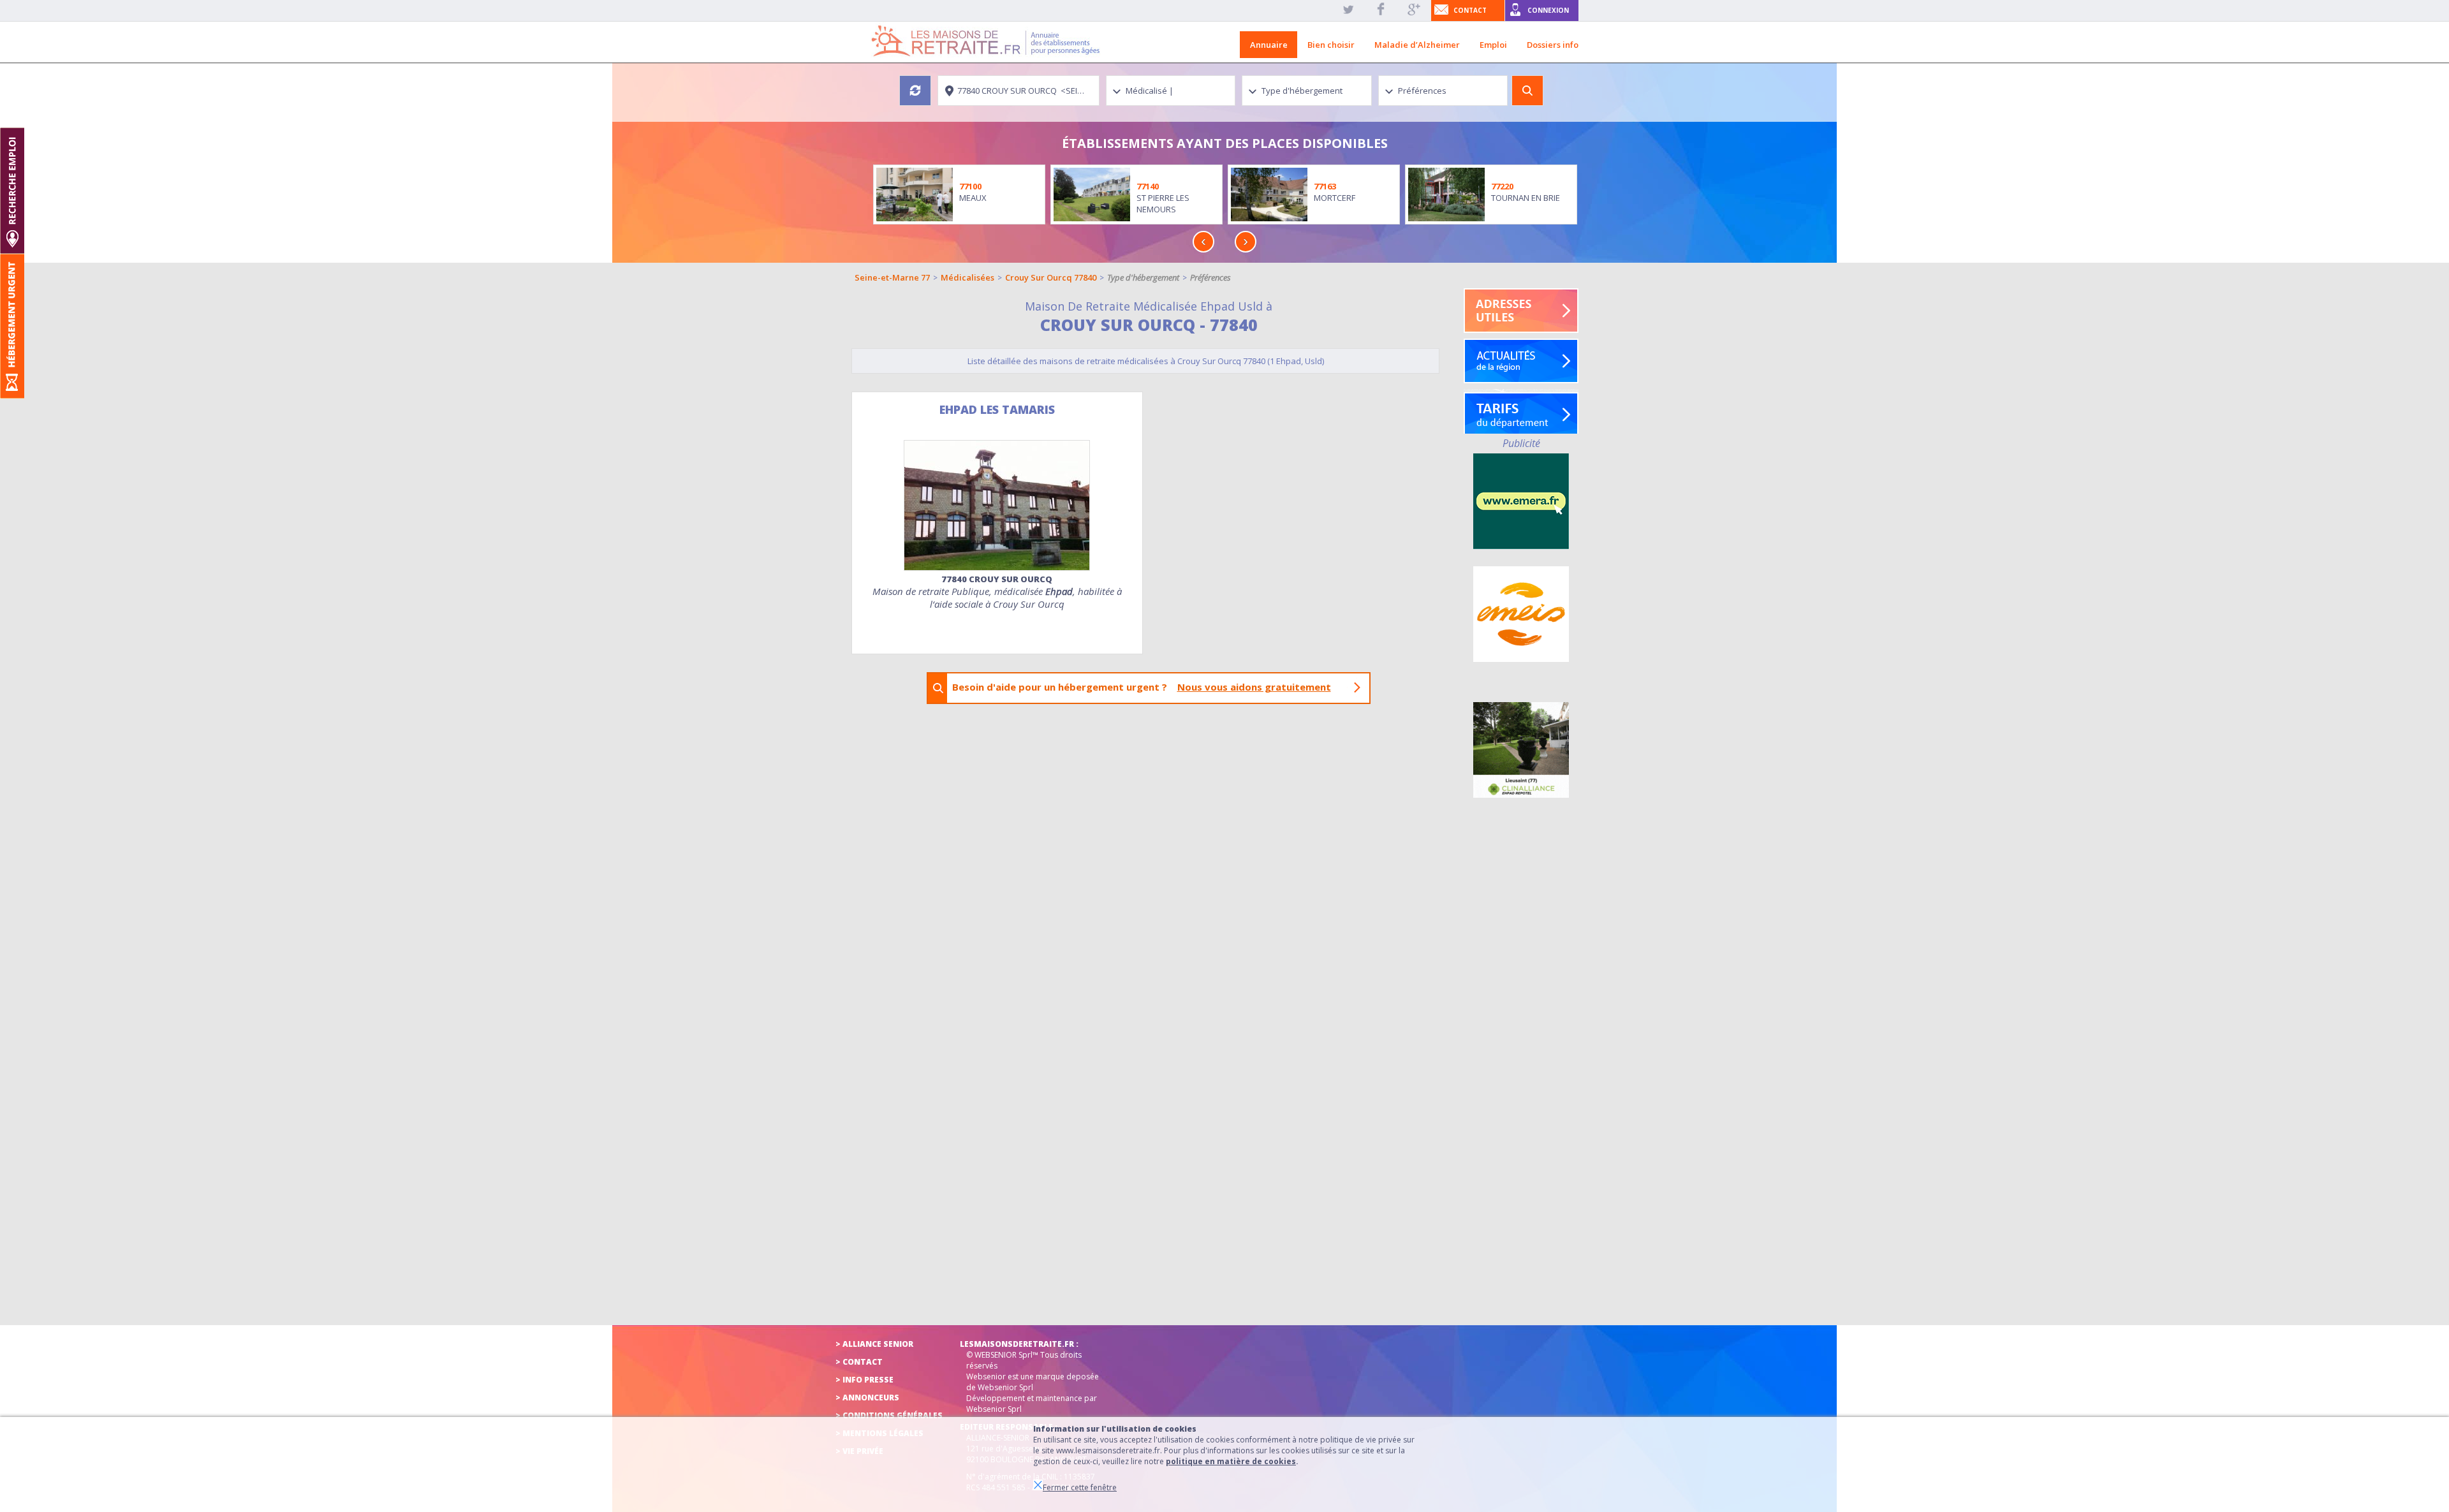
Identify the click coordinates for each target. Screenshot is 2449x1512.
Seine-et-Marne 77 (892, 277)
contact (1470, 10)
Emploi (1493, 45)
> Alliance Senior (874, 1344)
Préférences (1210, 277)
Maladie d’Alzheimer (1417, 45)
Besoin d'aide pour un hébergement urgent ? (1142, 687)
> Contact (859, 1362)
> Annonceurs (867, 1398)
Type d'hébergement (1143, 277)
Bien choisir (1331, 45)
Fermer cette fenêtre (1080, 1487)
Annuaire (1269, 45)
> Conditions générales (889, 1415)
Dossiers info (1553, 45)
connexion (1548, 10)
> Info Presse (864, 1380)
